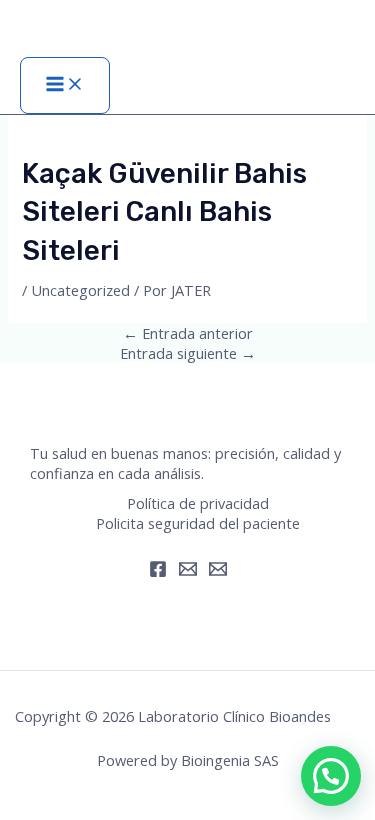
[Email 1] (188, 572)
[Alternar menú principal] (65, 85)
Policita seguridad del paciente (198, 523)
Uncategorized (80, 290)
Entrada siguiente (188, 353)
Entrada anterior (188, 333)
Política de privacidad (198, 503)
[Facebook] (158, 572)
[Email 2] (218, 572)
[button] (331, 776)
